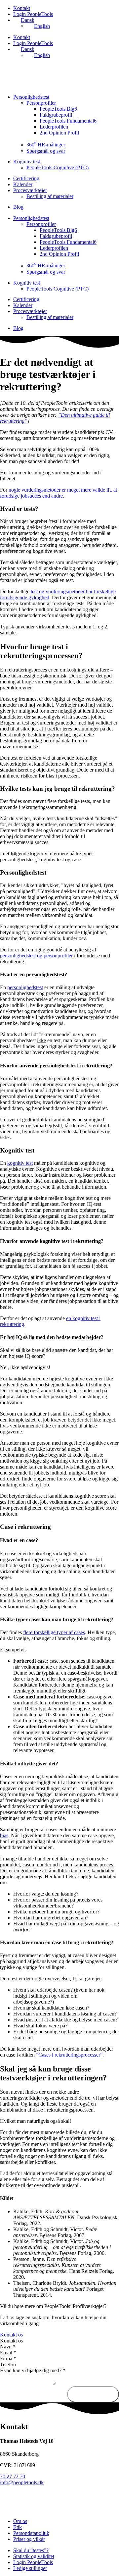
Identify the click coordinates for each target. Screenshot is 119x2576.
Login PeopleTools (33, 14)
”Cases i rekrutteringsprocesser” (69, 2055)
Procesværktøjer (30, 190)
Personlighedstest (31, 97)
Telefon (8, 2364)
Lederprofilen (54, 127)
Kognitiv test (27, 161)
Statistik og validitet (34, 2556)
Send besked (93, 2394)
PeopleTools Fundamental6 (68, 121)
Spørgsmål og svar (46, 151)
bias (4, 1835)
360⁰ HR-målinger (46, 145)
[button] (59, 2341)
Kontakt (22, 8)
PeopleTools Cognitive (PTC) (58, 167)
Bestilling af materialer (50, 196)
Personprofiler (41, 103)
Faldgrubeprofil (56, 115)
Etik (18, 2527)
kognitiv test (20, 1163)
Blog (18, 207)
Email (8, 2353)
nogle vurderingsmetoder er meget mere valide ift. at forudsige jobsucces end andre (59, 493)
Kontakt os (11, 2341)
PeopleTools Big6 (58, 109)
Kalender (23, 184)
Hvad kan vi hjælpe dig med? (33, 2370)
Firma (8, 2359)
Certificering (26, 178)
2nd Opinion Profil (59, 133)
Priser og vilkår (29, 2539)
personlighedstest (25, 987)
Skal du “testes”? (31, 2550)
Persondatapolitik (31, 2533)
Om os (20, 2521)
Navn (8, 2347)
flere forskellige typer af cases (54, 1632)
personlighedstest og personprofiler (36, 956)
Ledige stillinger (30, 2568)
